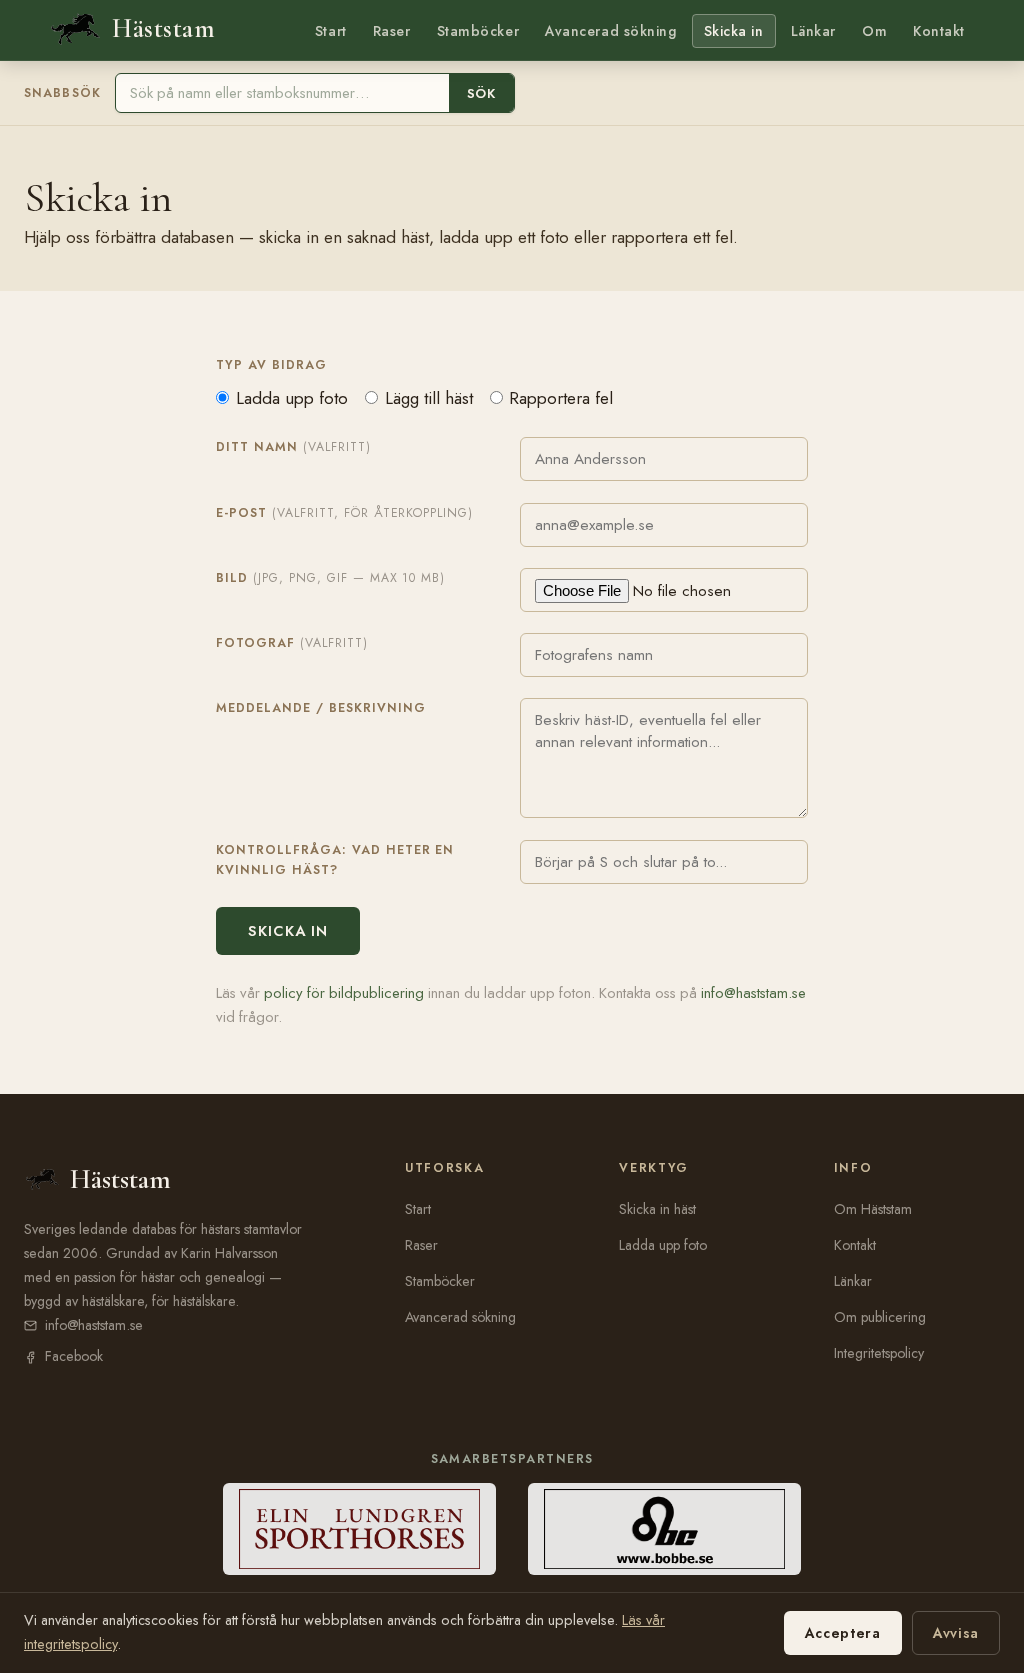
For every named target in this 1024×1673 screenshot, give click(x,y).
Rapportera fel (561, 398)
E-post (344, 513)
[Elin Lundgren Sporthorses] (359, 1529)
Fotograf (292, 643)
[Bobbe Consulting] (664, 1529)
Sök (481, 93)
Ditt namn (293, 447)
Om (874, 31)
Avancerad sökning (610, 31)
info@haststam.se (753, 993)
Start (331, 31)
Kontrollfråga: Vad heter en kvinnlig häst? (335, 860)
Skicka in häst (657, 1209)
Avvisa (956, 1633)
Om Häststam (873, 1209)
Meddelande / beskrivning (321, 708)
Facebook (74, 1356)
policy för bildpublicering (344, 993)
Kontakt (939, 31)
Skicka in (734, 31)
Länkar (813, 31)
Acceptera (843, 1633)
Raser (392, 31)
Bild (330, 578)
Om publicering (880, 1317)
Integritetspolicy (879, 1353)
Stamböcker (478, 31)
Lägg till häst (429, 398)
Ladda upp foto (292, 398)
